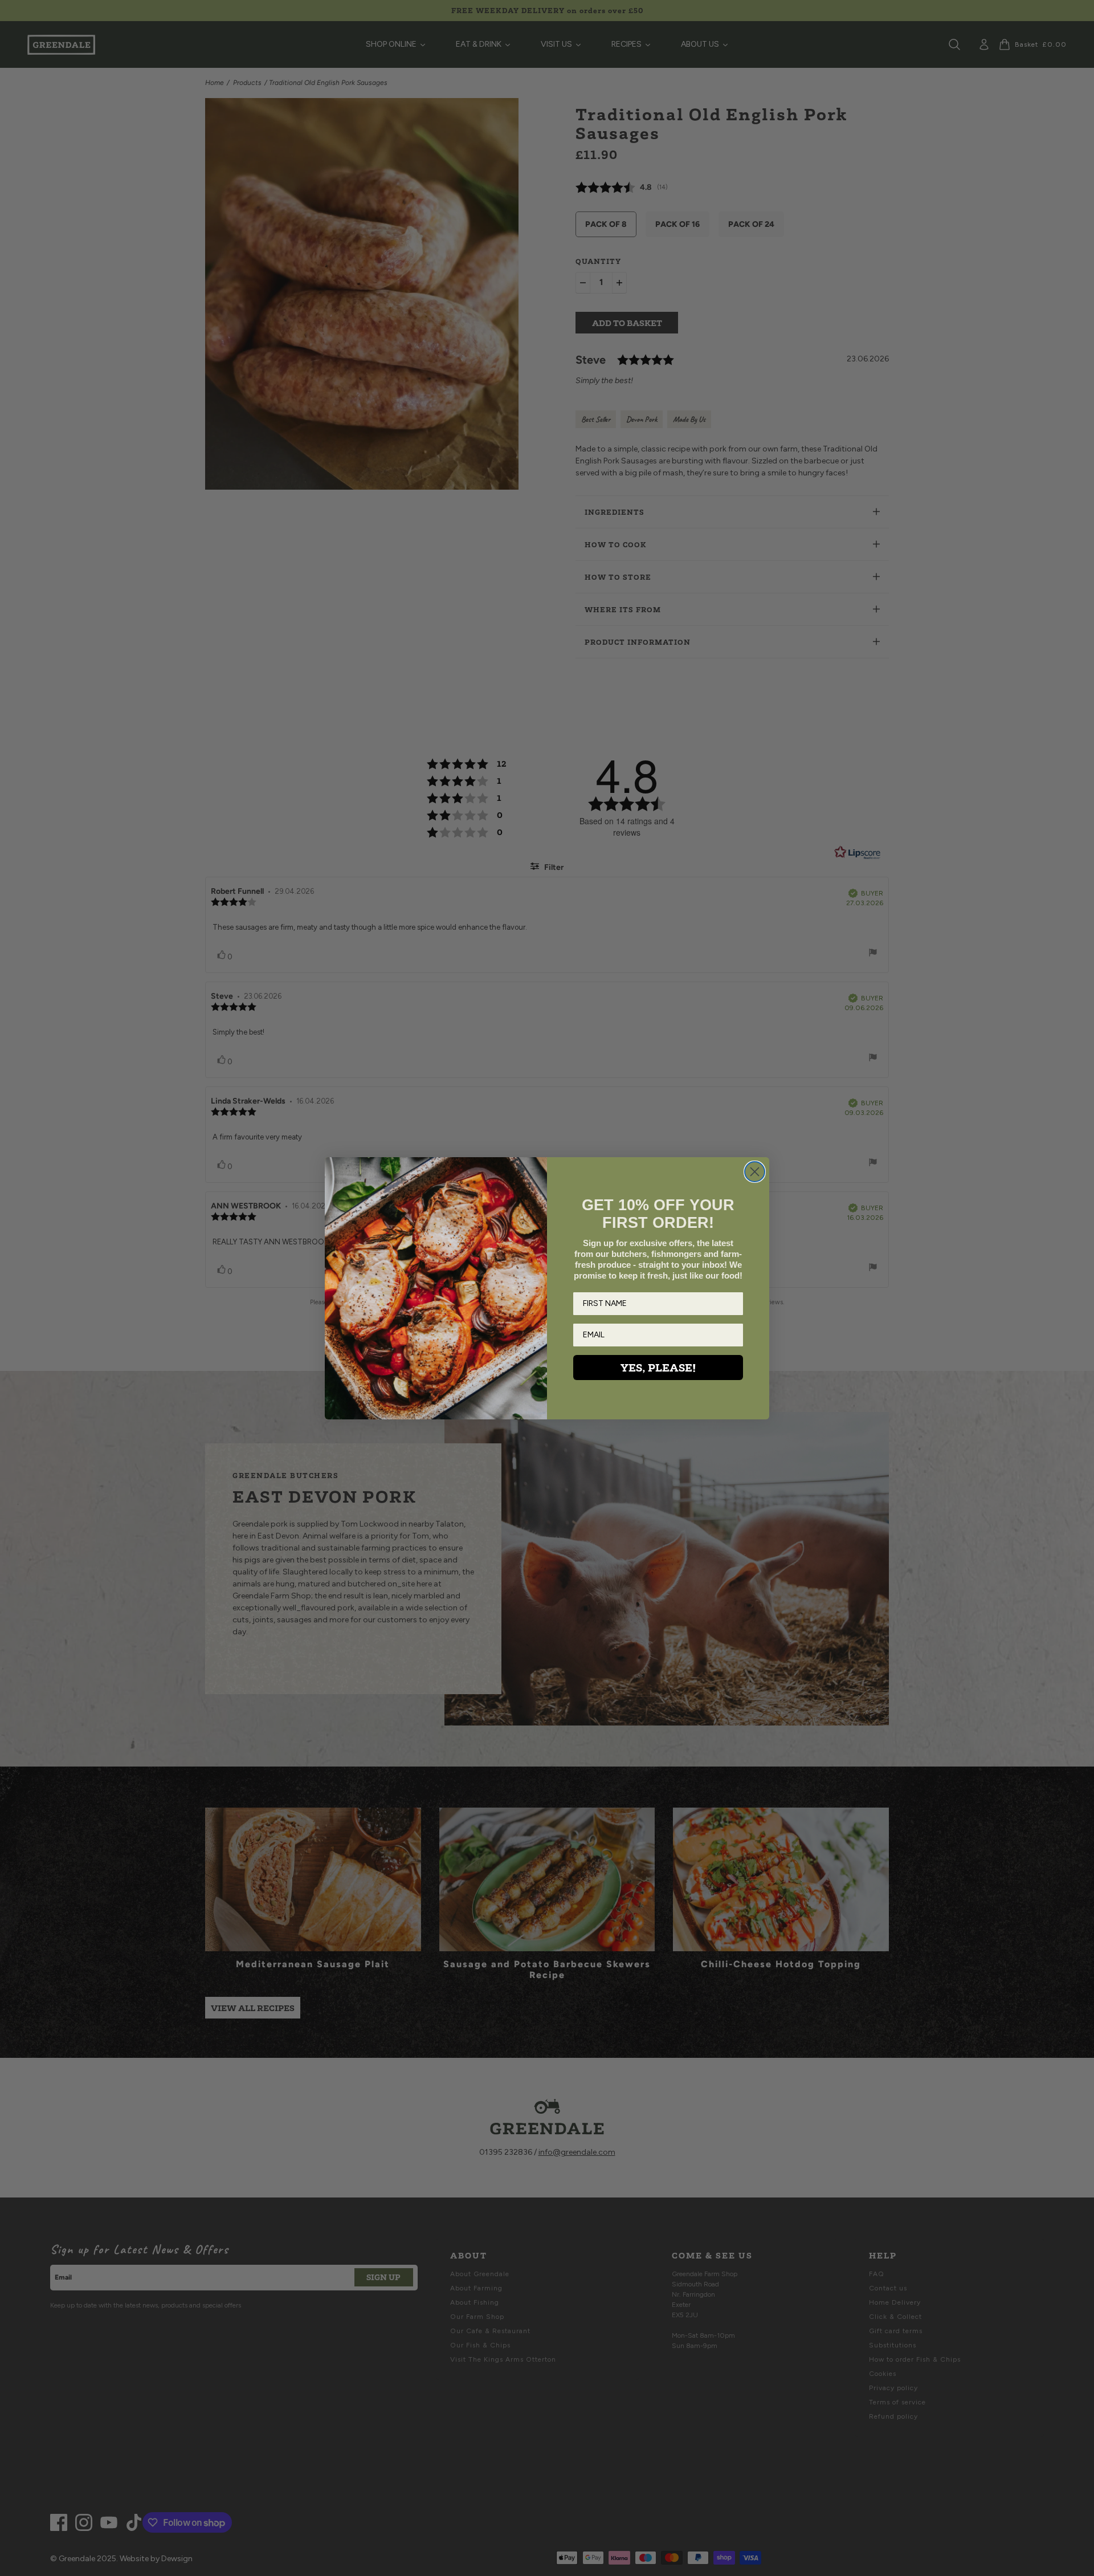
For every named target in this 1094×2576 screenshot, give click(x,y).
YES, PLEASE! (658, 1368)
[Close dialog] (755, 1172)
